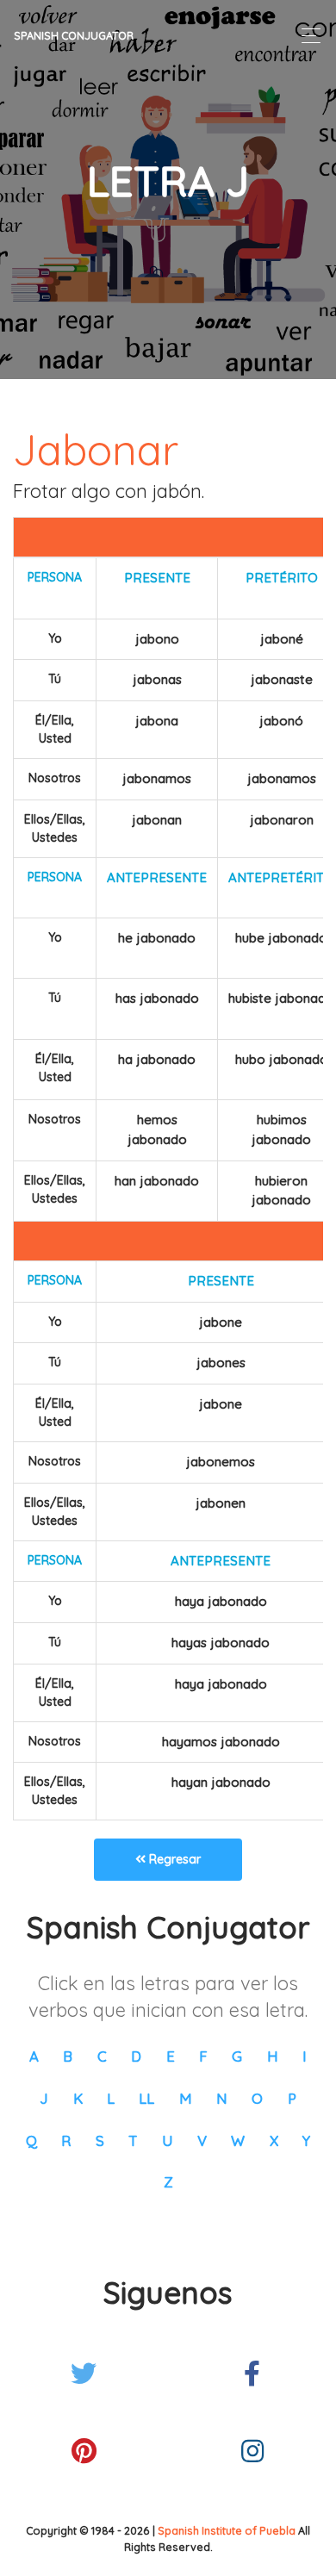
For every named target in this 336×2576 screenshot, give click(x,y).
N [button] (222, 2098)
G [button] (237, 2056)
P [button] (292, 2098)
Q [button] (31, 2140)
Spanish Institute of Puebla (227, 2530)
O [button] (257, 2098)
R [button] (66, 2140)
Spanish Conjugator (74, 35)
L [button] (111, 2098)
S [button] (100, 2140)
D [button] (136, 2056)
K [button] (78, 2098)
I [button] (305, 2056)
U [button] (168, 2140)
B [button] (68, 2056)
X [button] (274, 2140)
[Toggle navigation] (306, 36)
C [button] (102, 2056)
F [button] (203, 2056)
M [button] (186, 2098)
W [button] (238, 2140)
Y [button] (306, 2140)
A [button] (34, 2056)
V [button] (202, 2140)
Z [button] (168, 2182)
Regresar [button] (173, 1859)
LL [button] (146, 2098)
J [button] (44, 2098)
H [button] (273, 2056)
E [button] (171, 2056)
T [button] (133, 2140)
